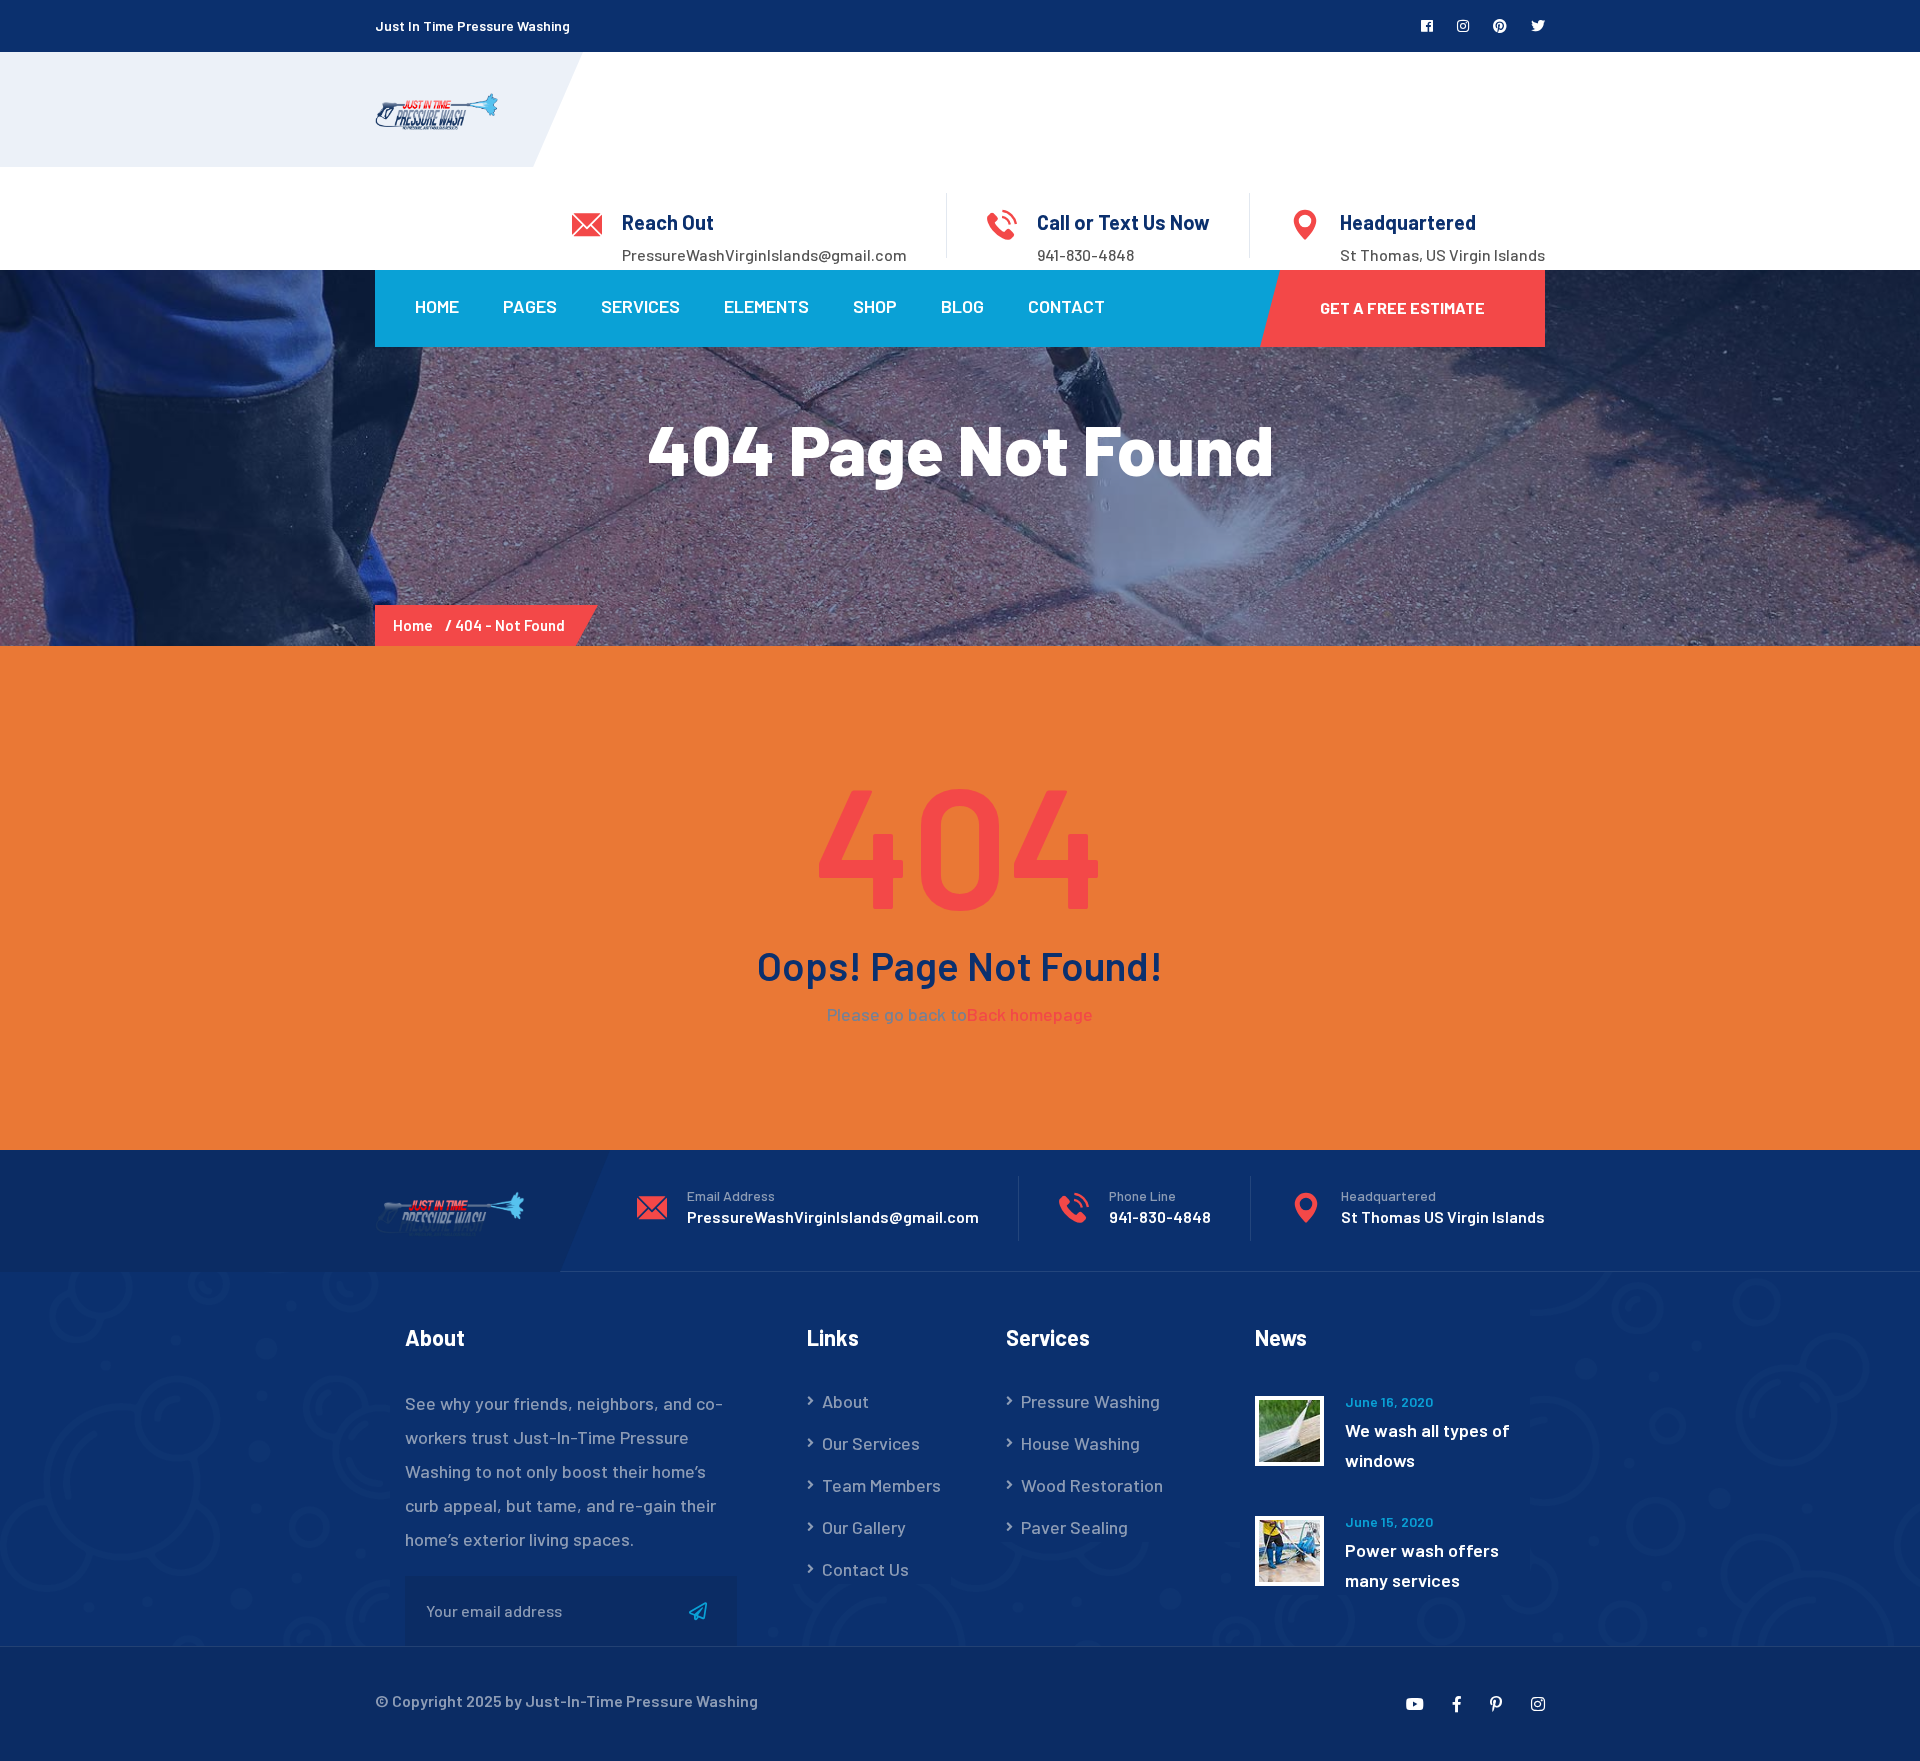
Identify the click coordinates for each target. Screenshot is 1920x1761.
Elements (766, 306)
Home (437, 306)
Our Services (871, 1443)
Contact (1066, 306)
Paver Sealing (1074, 1527)
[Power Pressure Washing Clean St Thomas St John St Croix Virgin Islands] (436, 109)
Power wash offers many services (1422, 1565)
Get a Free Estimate (1402, 307)
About (845, 1401)
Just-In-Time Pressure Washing (641, 1700)
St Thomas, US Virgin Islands (1442, 254)
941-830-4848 (1085, 254)
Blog (962, 306)
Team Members (881, 1485)
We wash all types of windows (1427, 1445)
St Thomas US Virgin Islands (1443, 1216)
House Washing (1080, 1443)
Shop (875, 306)
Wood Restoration (1092, 1485)
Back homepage (1030, 1014)
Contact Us (865, 1569)
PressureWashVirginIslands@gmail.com (764, 254)
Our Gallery (864, 1527)
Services (640, 306)
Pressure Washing (1090, 1401)
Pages (530, 306)
